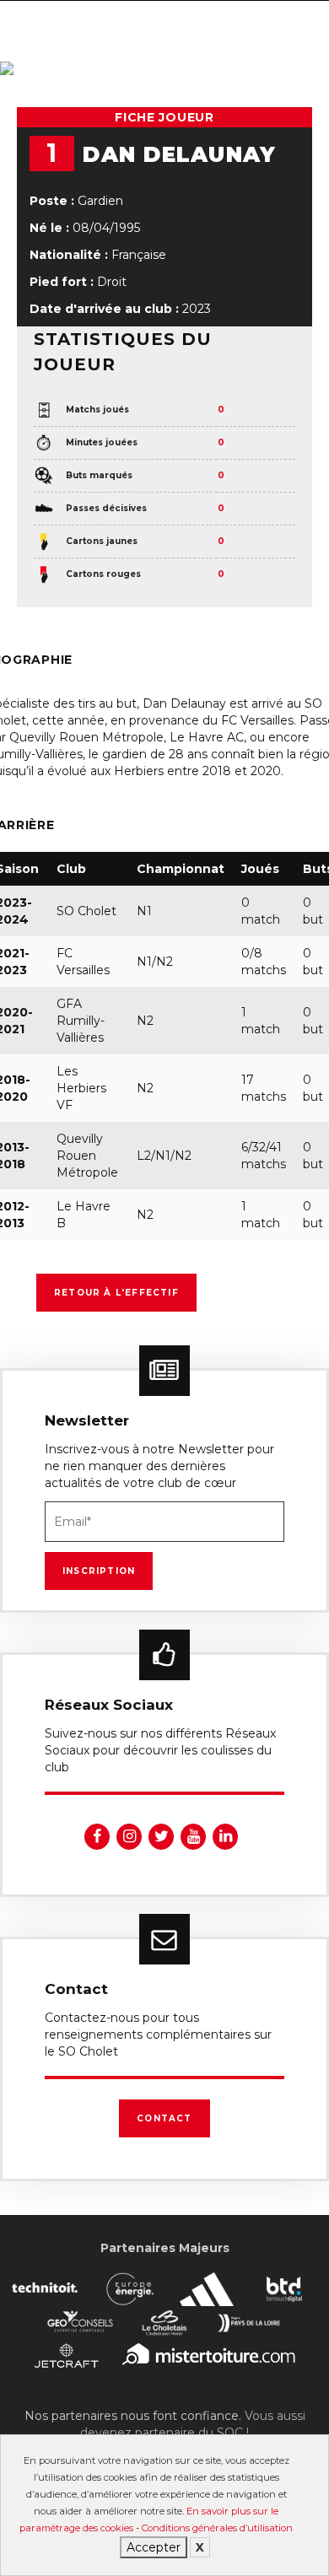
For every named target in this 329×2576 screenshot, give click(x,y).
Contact (164, 2118)
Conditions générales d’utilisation (217, 2528)
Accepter (154, 2547)
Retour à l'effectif (116, 1293)
